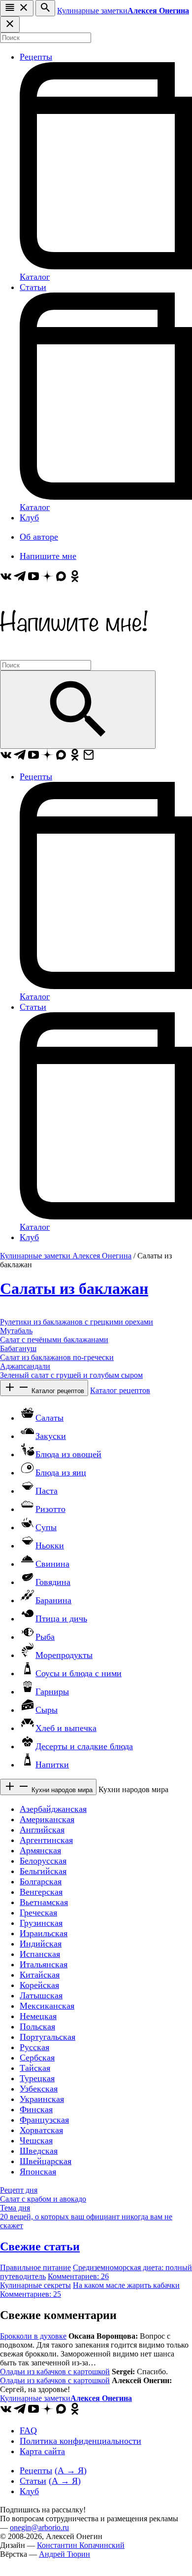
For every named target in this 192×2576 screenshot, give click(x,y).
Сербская (37, 2058)
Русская (34, 2047)
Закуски (51, 1436)
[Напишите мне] (74, 655)
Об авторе (39, 537)
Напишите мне (48, 556)
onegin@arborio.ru (39, 2527)
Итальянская (44, 1964)
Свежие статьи (40, 2246)
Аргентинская (46, 1840)
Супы (46, 1527)
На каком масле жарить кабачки (126, 2285)
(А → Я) (71, 2470)
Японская (38, 2171)
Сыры (47, 1710)
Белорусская (43, 1861)
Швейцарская (46, 2161)
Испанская (40, 1954)
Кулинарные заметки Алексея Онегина (66, 1256)
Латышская (41, 1995)
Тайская (35, 2068)
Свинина (52, 1564)
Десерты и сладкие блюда (84, 1746)
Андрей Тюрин (64, 2554)
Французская (44, 2120)
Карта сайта (42, 2451)
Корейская (39, 1985)
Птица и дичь (61, 1619)
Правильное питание (35, 2267)
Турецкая (37, 2078)
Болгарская (41, 1881)
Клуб (29, 517)
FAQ (28, 2430)
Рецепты (36, 57)
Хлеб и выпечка (66, 1728)
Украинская (42, 2099)
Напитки (52, 1765)
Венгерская (41, 1892)
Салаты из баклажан (74, 1288)
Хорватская (41, 2130)
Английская (42, 1830)
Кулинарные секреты (35, 2285)
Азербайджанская (53, 1809)
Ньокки (50, 1546)
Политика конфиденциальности (80, 2441)
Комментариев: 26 (78, 2276)
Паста (47, 1491)
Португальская (48, 2037)
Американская (47, 1819)
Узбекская (39, 2089)
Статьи (33, 287)
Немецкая (38, 2016)
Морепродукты (64, 1655)
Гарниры (52, 1692)
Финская (36, 2109)
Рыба (45, 1637)
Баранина (53, 1600)
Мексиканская (47, 2006)
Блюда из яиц (61, 1472)
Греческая (38, 1913)
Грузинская (41, 1923)
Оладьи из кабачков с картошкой (55, 2372)
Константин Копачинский (81, 2545)
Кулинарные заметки (123, 11)
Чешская (36, 2140)
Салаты (49, 1418)
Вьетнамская (44, 1902)
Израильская (44, 1933)
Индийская (41, 1944)
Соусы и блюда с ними (79, 1673)
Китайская (40, 1975)
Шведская (39, 2151)
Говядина (53, 1582)
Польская (37, 2026)
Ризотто (50, 1509)
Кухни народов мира (61, 1790)
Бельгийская (43, 1871)
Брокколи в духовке (33, 2336)
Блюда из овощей (68, 1454)
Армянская (40, 1850)
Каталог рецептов (57, 1391)
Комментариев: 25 (31, 2294)
